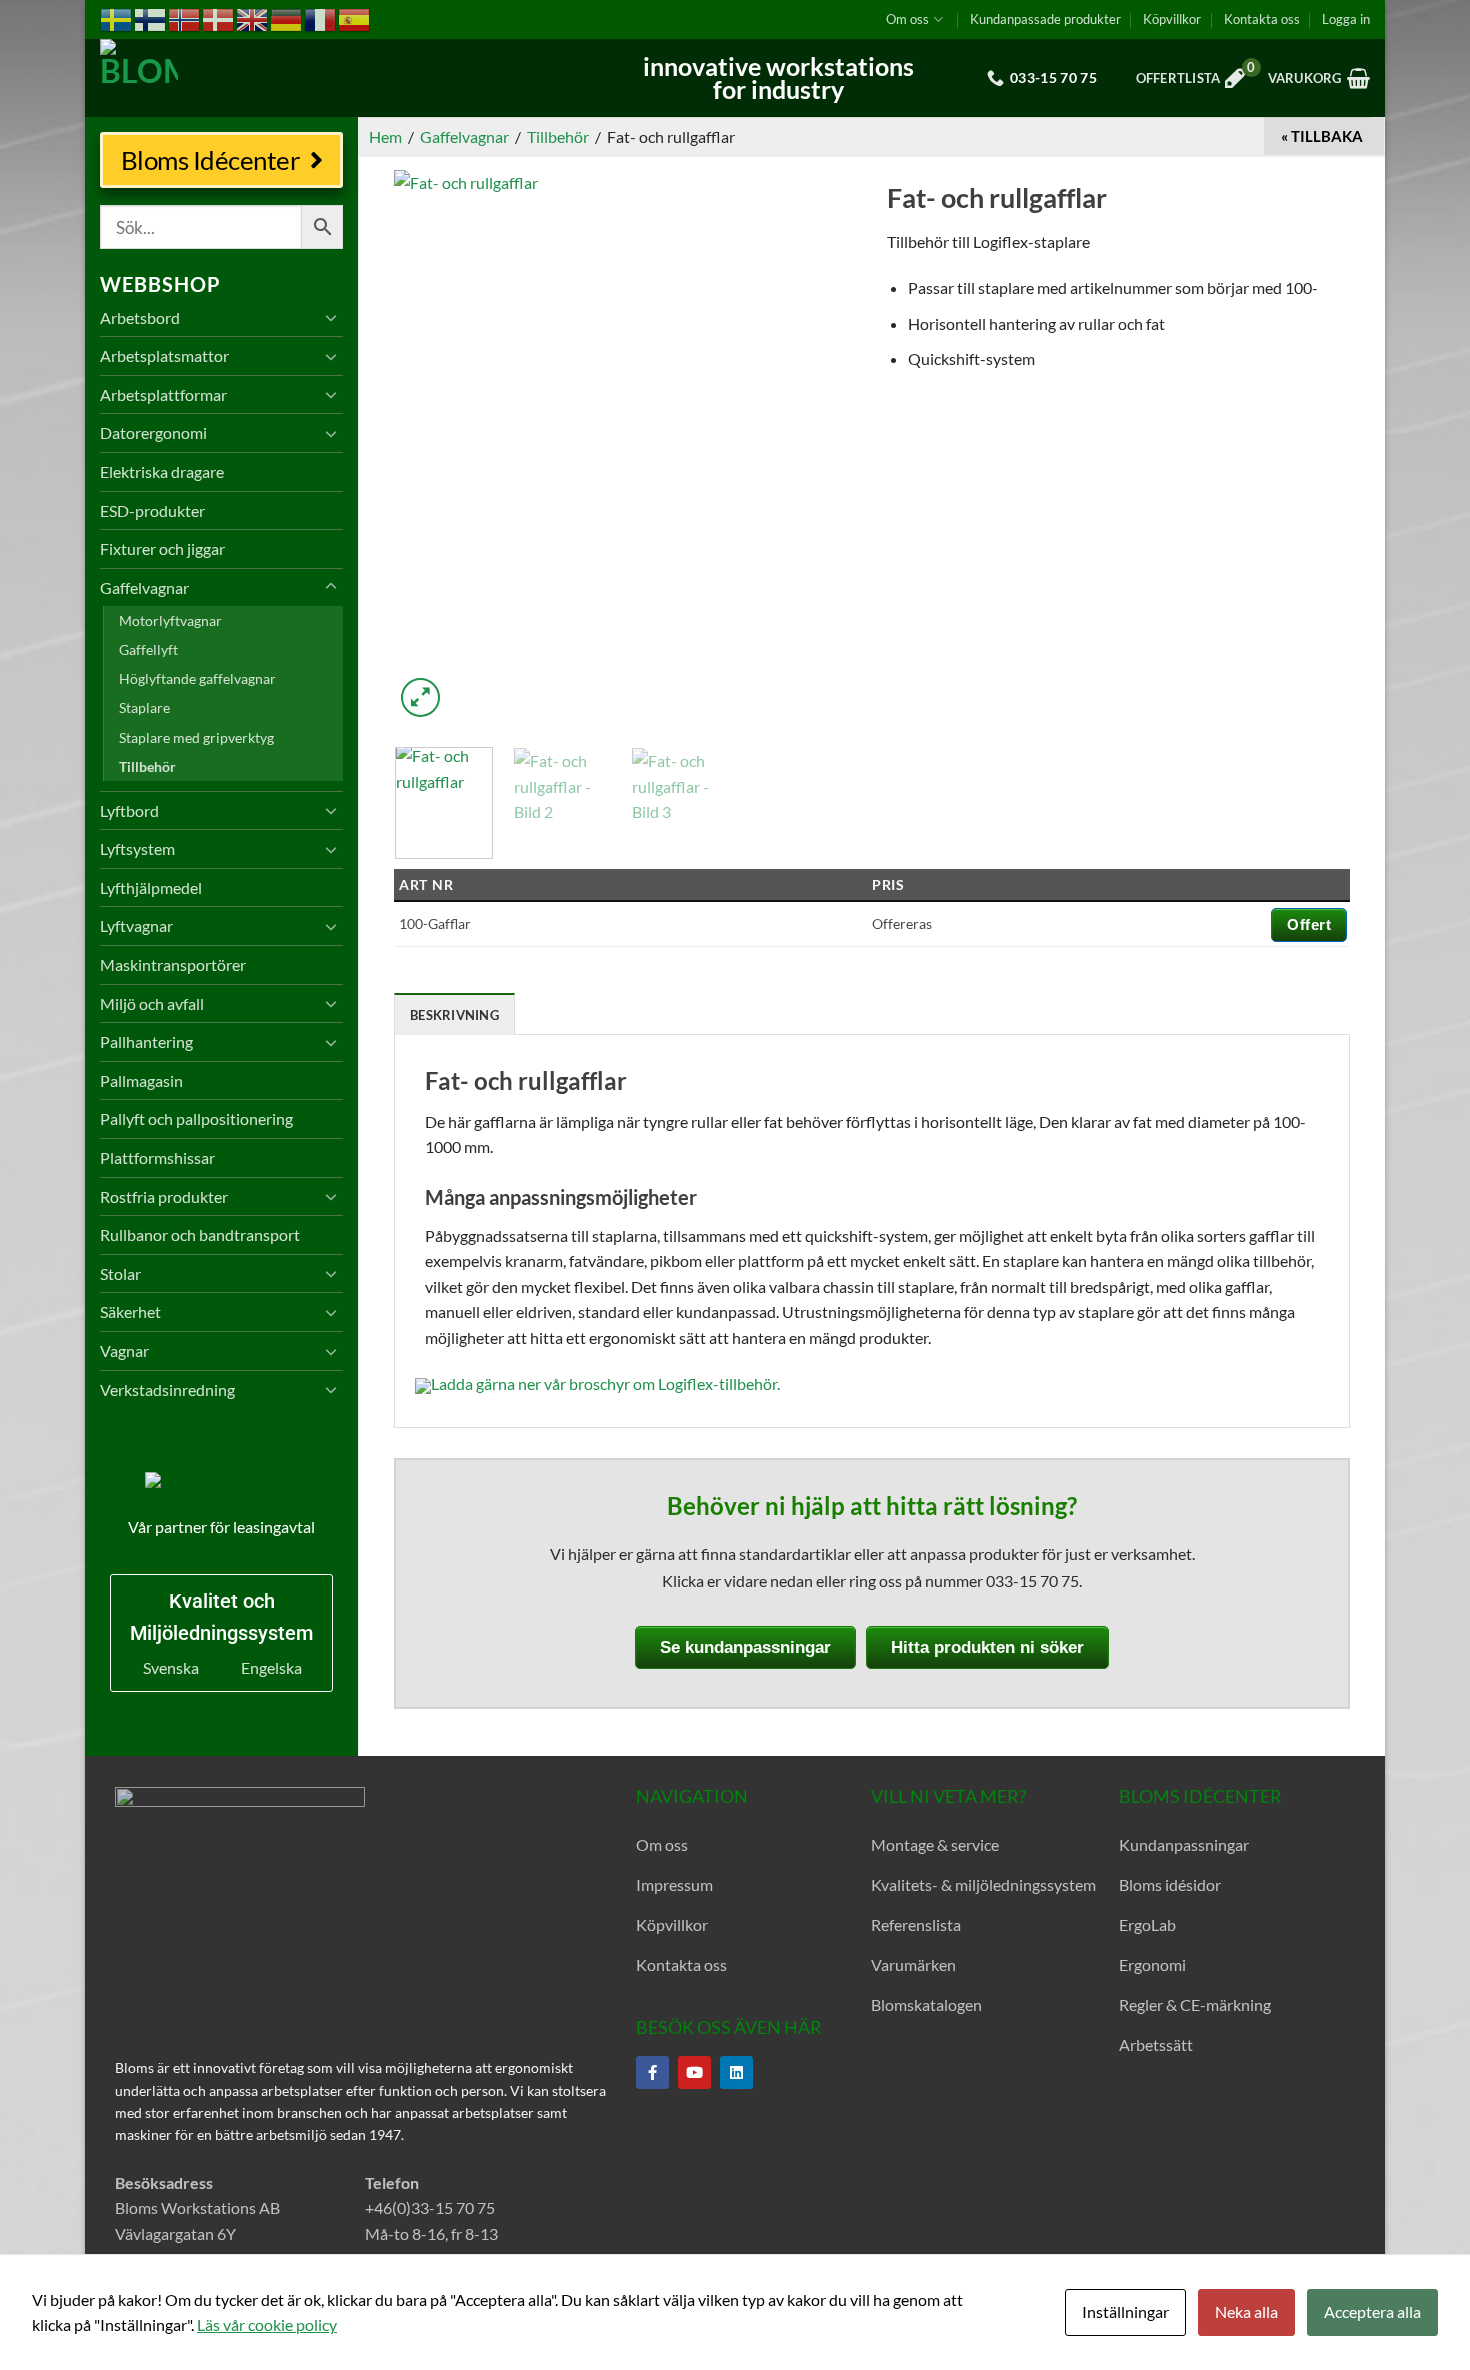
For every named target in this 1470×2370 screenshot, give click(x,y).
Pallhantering (146, 1041)
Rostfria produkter (164, 1196)
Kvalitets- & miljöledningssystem (983, 1884)
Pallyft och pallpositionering (196, 1118)
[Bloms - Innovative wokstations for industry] (224, 78)
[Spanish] (355, 18)
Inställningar (1125, 2311)
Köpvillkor (1172, 19)
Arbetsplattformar (163, 394)
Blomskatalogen (926, 2004)
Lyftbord (129, 810)
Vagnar (124, 1350)
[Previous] (428, 446)
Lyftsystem (137, 848)
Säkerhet (130, 1311)
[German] (287, 18)
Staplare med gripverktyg (196, 737)
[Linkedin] (736, 2072)
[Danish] (219, 18)
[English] (253, 18)
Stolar (120, 1273)
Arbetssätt (1156, 2044)
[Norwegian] (185, 18)
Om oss (907, 19)
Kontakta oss (1262, 19)
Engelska (271, 1667)
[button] (1346, 19)
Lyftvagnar (136, 925)
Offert (1309, 924)
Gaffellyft (148, 649)
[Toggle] (331, 317)
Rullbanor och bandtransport (200, 1234)
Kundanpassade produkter (1045, 19)
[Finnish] (151, 18)
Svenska (171, 1667)
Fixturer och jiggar (162, 548)
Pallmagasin (141, 1080)
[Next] (823, 446)
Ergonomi (1152, 1964)
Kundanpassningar (1184, 1844)
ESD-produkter (152, 510)
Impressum (674, 1884)
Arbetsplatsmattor (164, 355)
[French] (321, 18)
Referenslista (916, 1924)
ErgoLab (1147, 1924)
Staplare (144, 707)
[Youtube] (694, 2072)
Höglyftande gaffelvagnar (197, 678)
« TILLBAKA (1322, 136)
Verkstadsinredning (167, 1389)
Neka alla (1246, 2311)
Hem (385, 136)
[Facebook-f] (652, 2072)
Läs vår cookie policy (267, 2324)
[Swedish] (117, 18)
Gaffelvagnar (144, 587)
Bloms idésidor (1170, 1884)
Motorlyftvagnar (170, 620)
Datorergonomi (153, 432)
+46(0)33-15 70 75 (430, 2207)
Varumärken (913, 1964)
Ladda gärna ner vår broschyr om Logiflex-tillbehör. (605, 1383)
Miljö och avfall (152, 1003)
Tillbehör (147, 766)
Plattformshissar (157, 1157)
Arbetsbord (140, 317)
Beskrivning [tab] (454, 1015)
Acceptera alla (1372, 2311)
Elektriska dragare (162, 471)
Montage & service (935, 1844)
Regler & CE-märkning (1195, 2004)
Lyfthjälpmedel (151, 887)
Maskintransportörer (173, 964)
